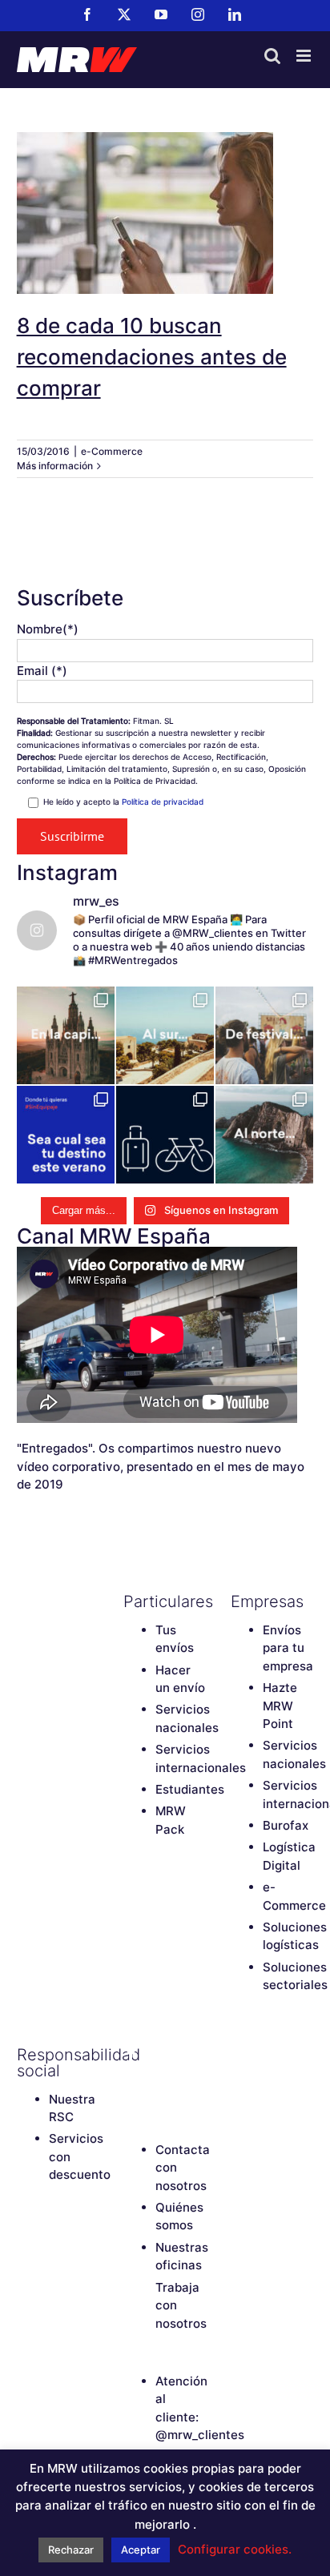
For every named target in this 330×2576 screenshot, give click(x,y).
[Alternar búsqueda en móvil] (272, 56)
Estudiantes (190, 1789)
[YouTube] (187, 2055)
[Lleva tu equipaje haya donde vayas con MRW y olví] (165, 1135)
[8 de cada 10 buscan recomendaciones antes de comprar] (165, 213)
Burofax (286, 1825)
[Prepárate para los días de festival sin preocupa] (264, 1035)
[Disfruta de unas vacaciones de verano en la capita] (66, 1035)
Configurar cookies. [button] (235, 2549)
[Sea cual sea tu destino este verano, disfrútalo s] (66, 1135)
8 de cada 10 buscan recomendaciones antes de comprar (165, 184)
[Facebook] (131, 2055)
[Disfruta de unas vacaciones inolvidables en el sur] (165, 1035)
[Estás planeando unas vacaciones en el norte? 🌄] (264, 1135)
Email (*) (42, 671)
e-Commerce (112, 451)
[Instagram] (131, 2082)
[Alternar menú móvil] (305, 56)
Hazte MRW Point (280, 1706)
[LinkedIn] (159, 2082)
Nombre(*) (48, 629)
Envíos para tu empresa (288, 1648)
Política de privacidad (163, 802)
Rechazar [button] (71, 2550)
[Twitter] (159, 2055)
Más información (55, 466)
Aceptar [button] (141, 2550)
